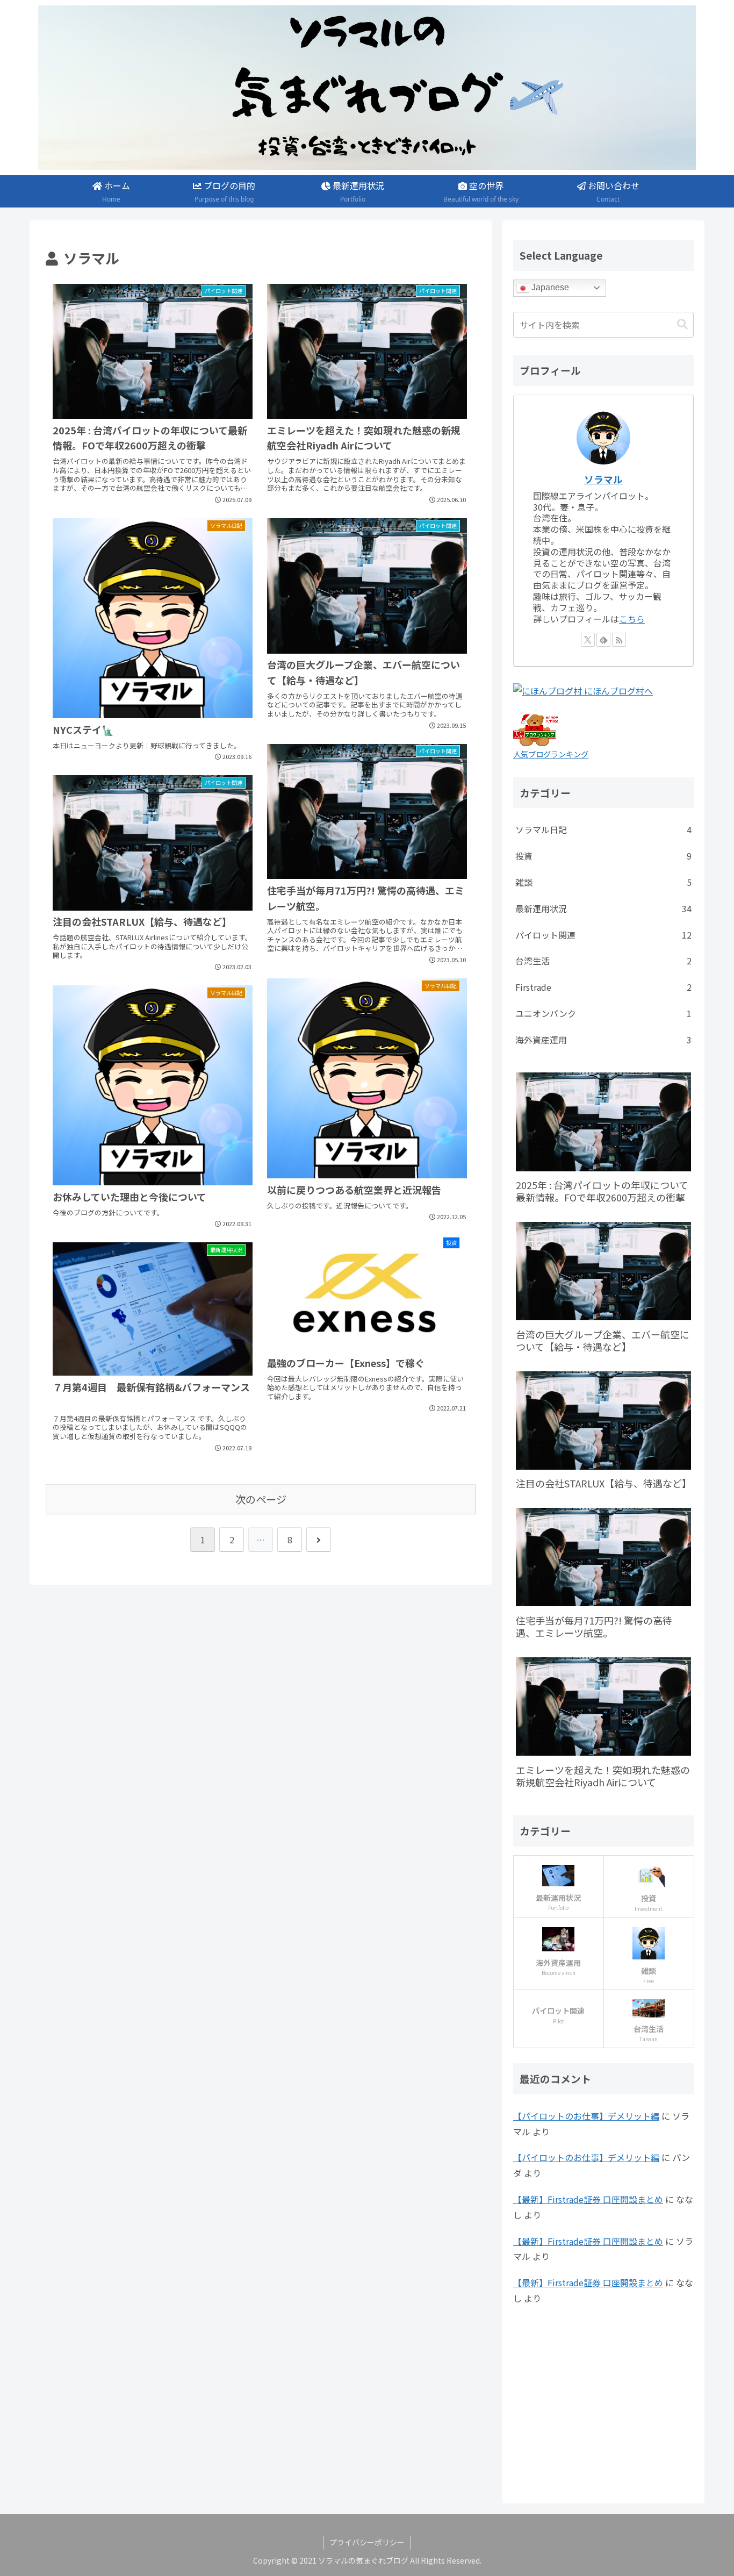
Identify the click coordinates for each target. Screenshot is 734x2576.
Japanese (549, 287)
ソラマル (603, 479)
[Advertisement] (603, 2402)
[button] (682, 324)
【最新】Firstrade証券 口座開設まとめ (588, 2199)
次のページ (261, 1499)
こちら (632, 619)
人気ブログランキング (551, 754)
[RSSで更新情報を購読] (619, 640)
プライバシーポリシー (367, 2542)
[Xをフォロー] (588, 640)
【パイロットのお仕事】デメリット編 (586, 2116)
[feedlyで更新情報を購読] (603, 640)
